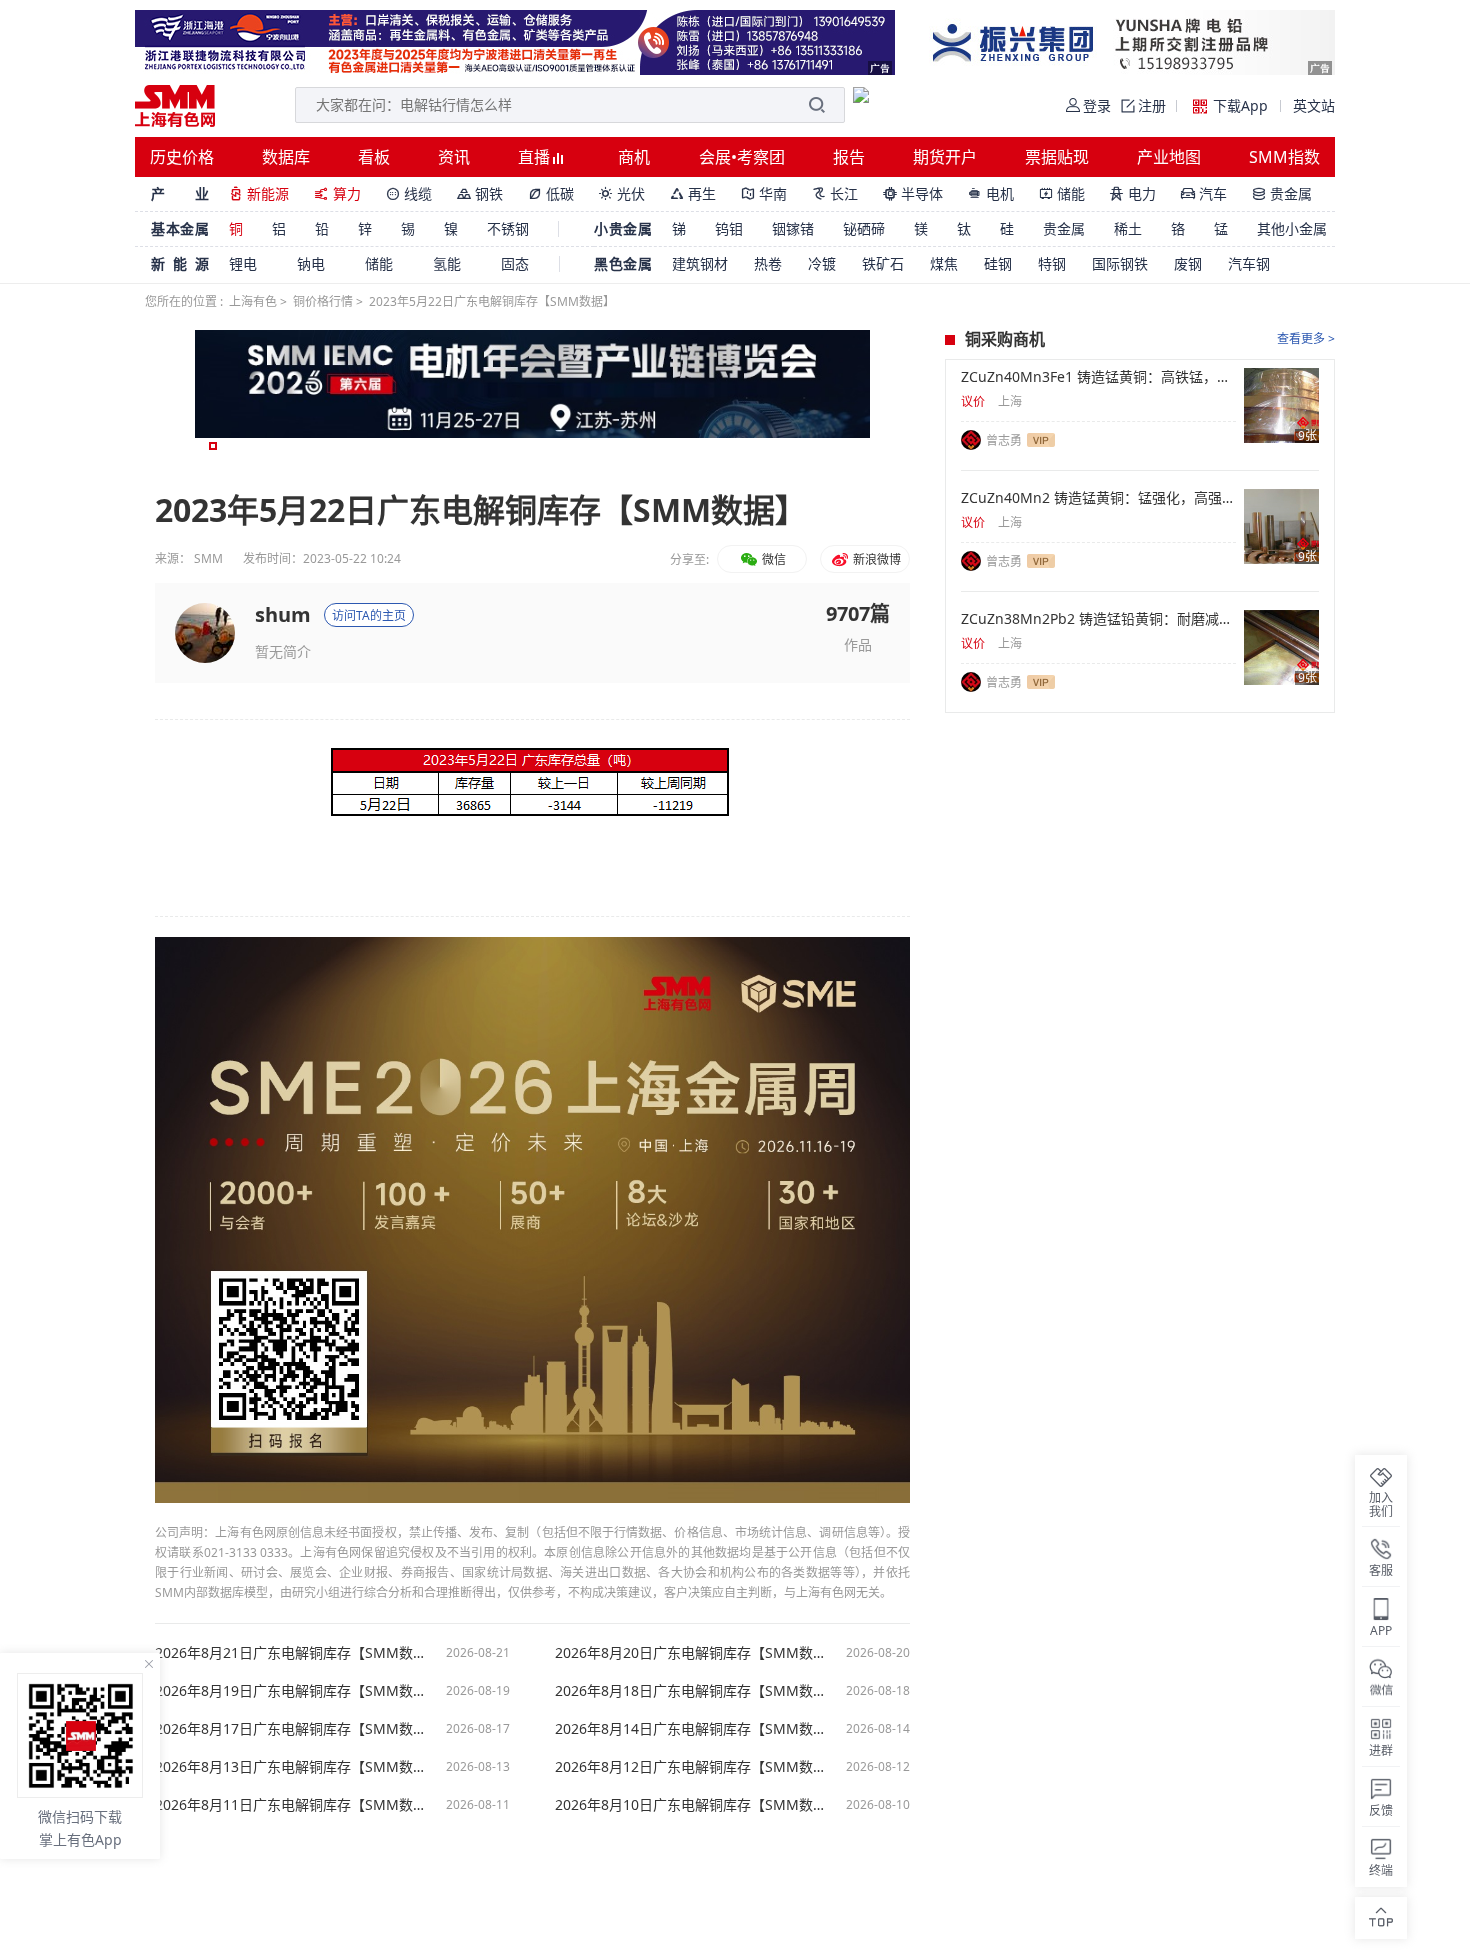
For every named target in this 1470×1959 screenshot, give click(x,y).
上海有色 (253, 301)
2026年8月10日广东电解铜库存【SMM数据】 (690, 1805)
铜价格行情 (323, 301)
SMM (208, 558)
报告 (849, 157)
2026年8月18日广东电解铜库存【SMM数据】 (690, 1691)
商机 (634, 157)
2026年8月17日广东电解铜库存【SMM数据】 (290, 1729)
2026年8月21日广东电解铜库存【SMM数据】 (290, 1653)
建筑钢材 (700, 263)
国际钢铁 (1120, 263)
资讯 (454, 157)
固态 (515, 263)
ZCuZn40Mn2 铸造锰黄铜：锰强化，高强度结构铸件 (1098, 498)
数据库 (286, 157)
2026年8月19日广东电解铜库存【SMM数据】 (290, 1691)
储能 (1062, 193)
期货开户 (945, 157)
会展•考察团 (742, 157)
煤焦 (944, 263)
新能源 (259, 193)
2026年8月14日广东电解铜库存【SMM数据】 (690, 1729)
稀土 (1128, 228)
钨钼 (729, 228)
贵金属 (1282, 193)
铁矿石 (883, 263)
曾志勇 (1004, 440)
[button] (213, 446)
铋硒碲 (864, 228)
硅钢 (998, 263)
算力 (337, 193)
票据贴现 (1057, 157)
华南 (764, 193)
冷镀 (822, 263)
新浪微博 (875, 559)
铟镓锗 (793, 228)
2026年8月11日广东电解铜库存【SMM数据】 (290, 1805)
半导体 (913, 193)
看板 (374, 157)
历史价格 (182, 157)
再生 (693, 193)
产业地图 (1169, 157)
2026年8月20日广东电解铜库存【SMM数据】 (690, 1653)
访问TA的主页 (369, 615)
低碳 (551, 193)
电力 (1133, 193)
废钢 (1188, 263)
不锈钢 (508, 228)
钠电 (311, 263)
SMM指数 (1284, 157)
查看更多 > (1306, 338)
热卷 (768, 263)
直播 (536, 157)
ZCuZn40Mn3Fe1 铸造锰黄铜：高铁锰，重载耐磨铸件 (1098, 377)
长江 (835, 193)
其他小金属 (1292, 228)
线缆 (409, 193)
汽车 (1204, 193)
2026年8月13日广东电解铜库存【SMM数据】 (290, 1767)
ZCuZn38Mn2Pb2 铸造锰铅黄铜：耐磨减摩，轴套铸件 (1098, 619)
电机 (991, 193)
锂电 (243, 263)
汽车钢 (1249, 263)
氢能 (447, 263)
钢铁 (480, 193)
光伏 (622, 193)
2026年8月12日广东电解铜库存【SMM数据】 (690, 1767)
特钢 (1052, 263)
